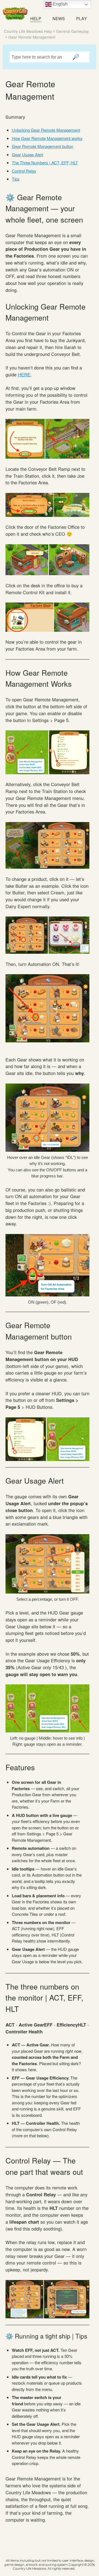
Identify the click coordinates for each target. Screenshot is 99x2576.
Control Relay (24, 171)
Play (82, 19)
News (59, 19)
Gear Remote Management (32, 37)
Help (36, 19)
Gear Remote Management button (42, 146)
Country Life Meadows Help (28, 31)
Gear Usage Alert (28, 154)
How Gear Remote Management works (47, 138)
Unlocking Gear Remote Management (46, 130)
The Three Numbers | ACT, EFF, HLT (45, 163)
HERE (24, 374)
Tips (16, 179)
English (60, 4)
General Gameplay (72, 31)
